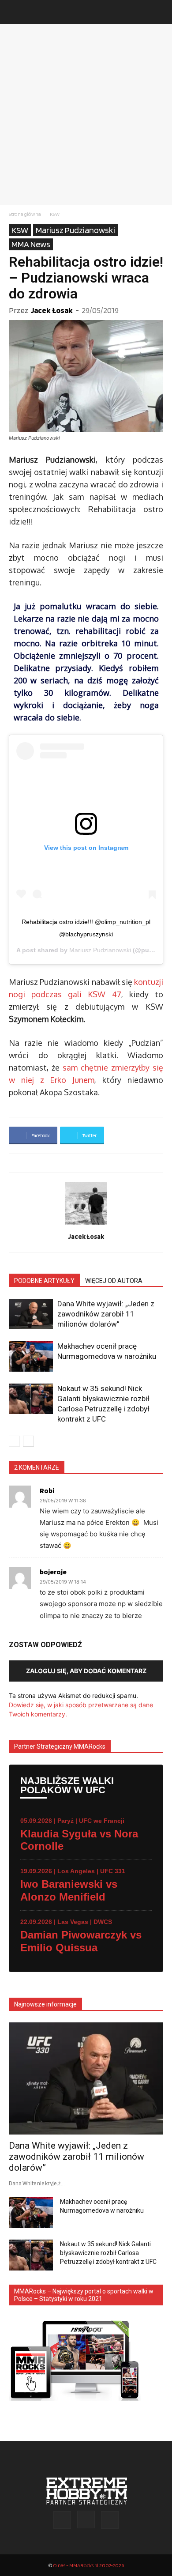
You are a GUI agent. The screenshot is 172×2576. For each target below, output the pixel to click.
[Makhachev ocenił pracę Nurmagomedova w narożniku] (31, 1356)
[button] (15, 12)
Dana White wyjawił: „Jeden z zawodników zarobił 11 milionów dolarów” (106, 1314)
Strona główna (25, 214)
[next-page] (28, 1441)
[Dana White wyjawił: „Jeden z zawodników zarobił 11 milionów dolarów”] (31, 1314)
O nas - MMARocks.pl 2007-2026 (88, 2565)
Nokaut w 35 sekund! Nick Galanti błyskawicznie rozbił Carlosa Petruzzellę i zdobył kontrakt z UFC (108, 2253)
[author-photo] (86, 1224)
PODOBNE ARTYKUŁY (44, 1281)
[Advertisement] (86, 114)
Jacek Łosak (52, 310)
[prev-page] (14, 1441)
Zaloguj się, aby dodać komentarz (86, 1671)
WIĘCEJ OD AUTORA (114, 1281)
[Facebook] (62, 2520)
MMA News (31, 244)
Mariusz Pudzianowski (75, 230)
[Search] (160, 12)
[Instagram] (86, 2519)
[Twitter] (110, 2520)
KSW (55, 214)
